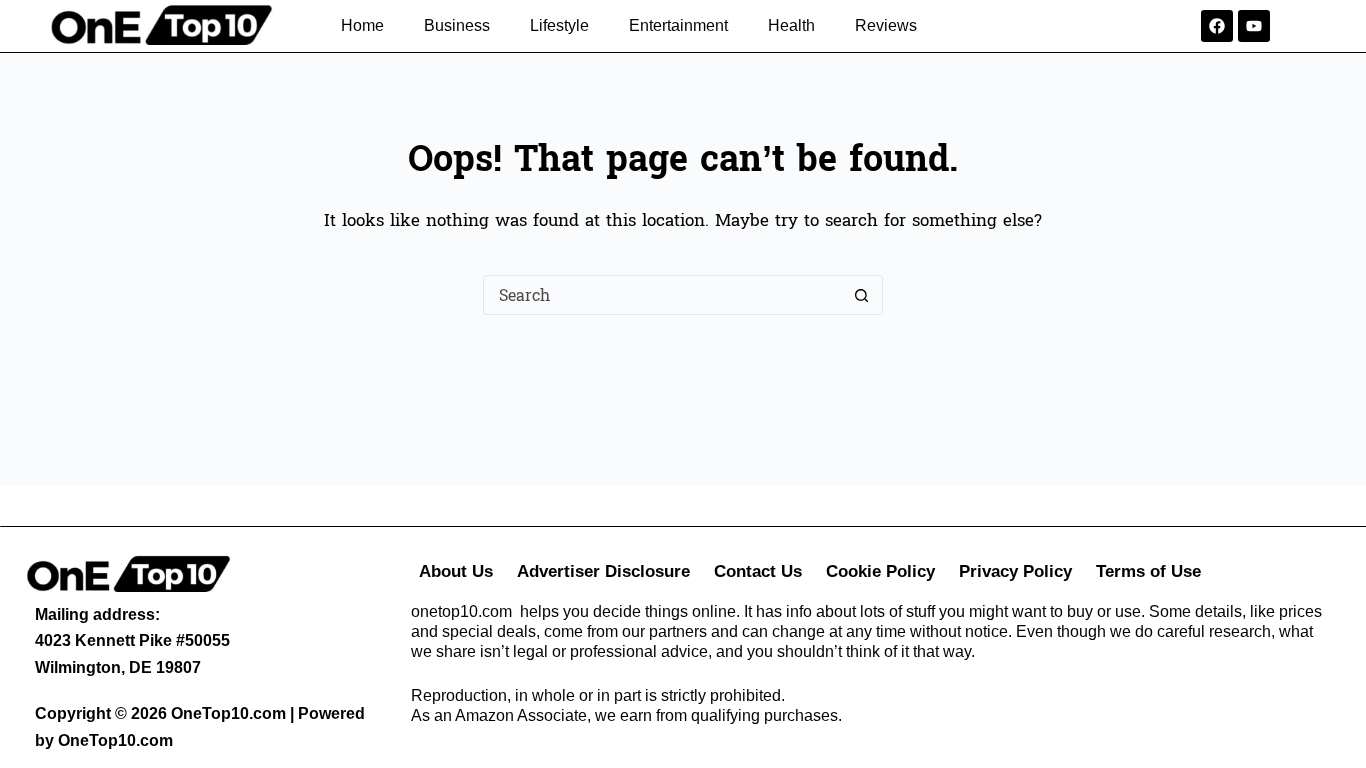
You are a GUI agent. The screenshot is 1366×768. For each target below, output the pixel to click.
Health (791, 25)
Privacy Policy (1015, 571)
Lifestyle (559, 25)
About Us (456, 571)
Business (457, 25)
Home (362, 25)
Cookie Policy (880, 571)
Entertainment (678, 25)
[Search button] (862, 295)
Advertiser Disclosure (603, 571)
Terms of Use (1148, 571)
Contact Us (758, 571)
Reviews (886, 25)
